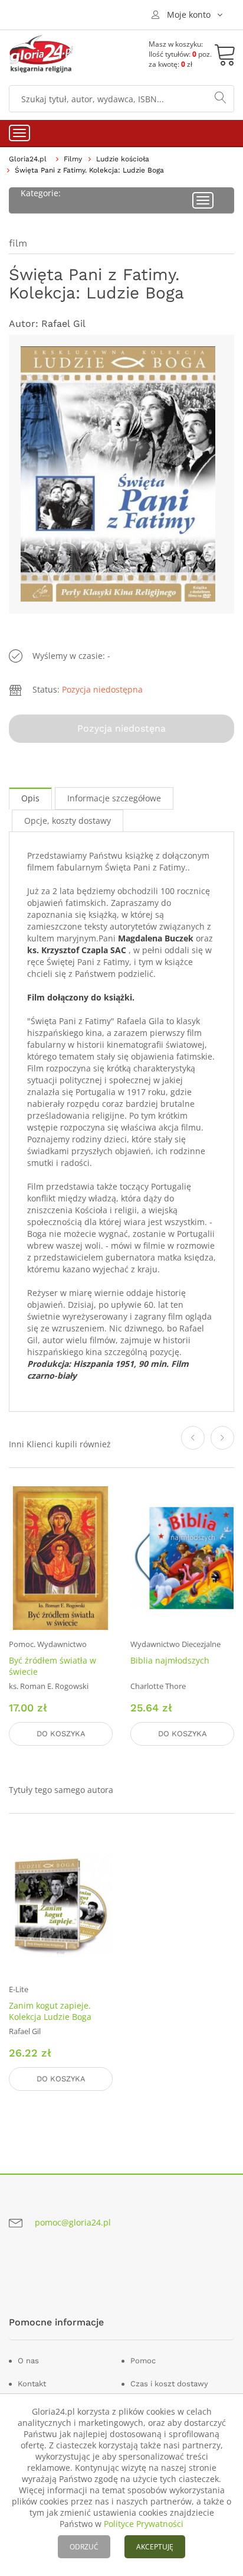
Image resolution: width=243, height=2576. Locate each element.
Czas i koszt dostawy (169, 2384)
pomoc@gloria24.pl (73, 2222)
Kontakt (32, 2384)
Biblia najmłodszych (170, 1660)
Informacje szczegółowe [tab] (114, 798)
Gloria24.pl (28, 159)
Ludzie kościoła (123, 159)
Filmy (73, 159)
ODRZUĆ (84, 2547)
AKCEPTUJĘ (155, 2547)
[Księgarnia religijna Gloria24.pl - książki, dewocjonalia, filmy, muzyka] (41, 54)
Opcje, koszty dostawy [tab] (68, 821)
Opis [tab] (30, 798)
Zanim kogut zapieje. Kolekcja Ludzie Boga (50, 2011)
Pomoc (143, 2361)
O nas (28, 2361)
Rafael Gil (63, 324)
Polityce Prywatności (144, 2524)
